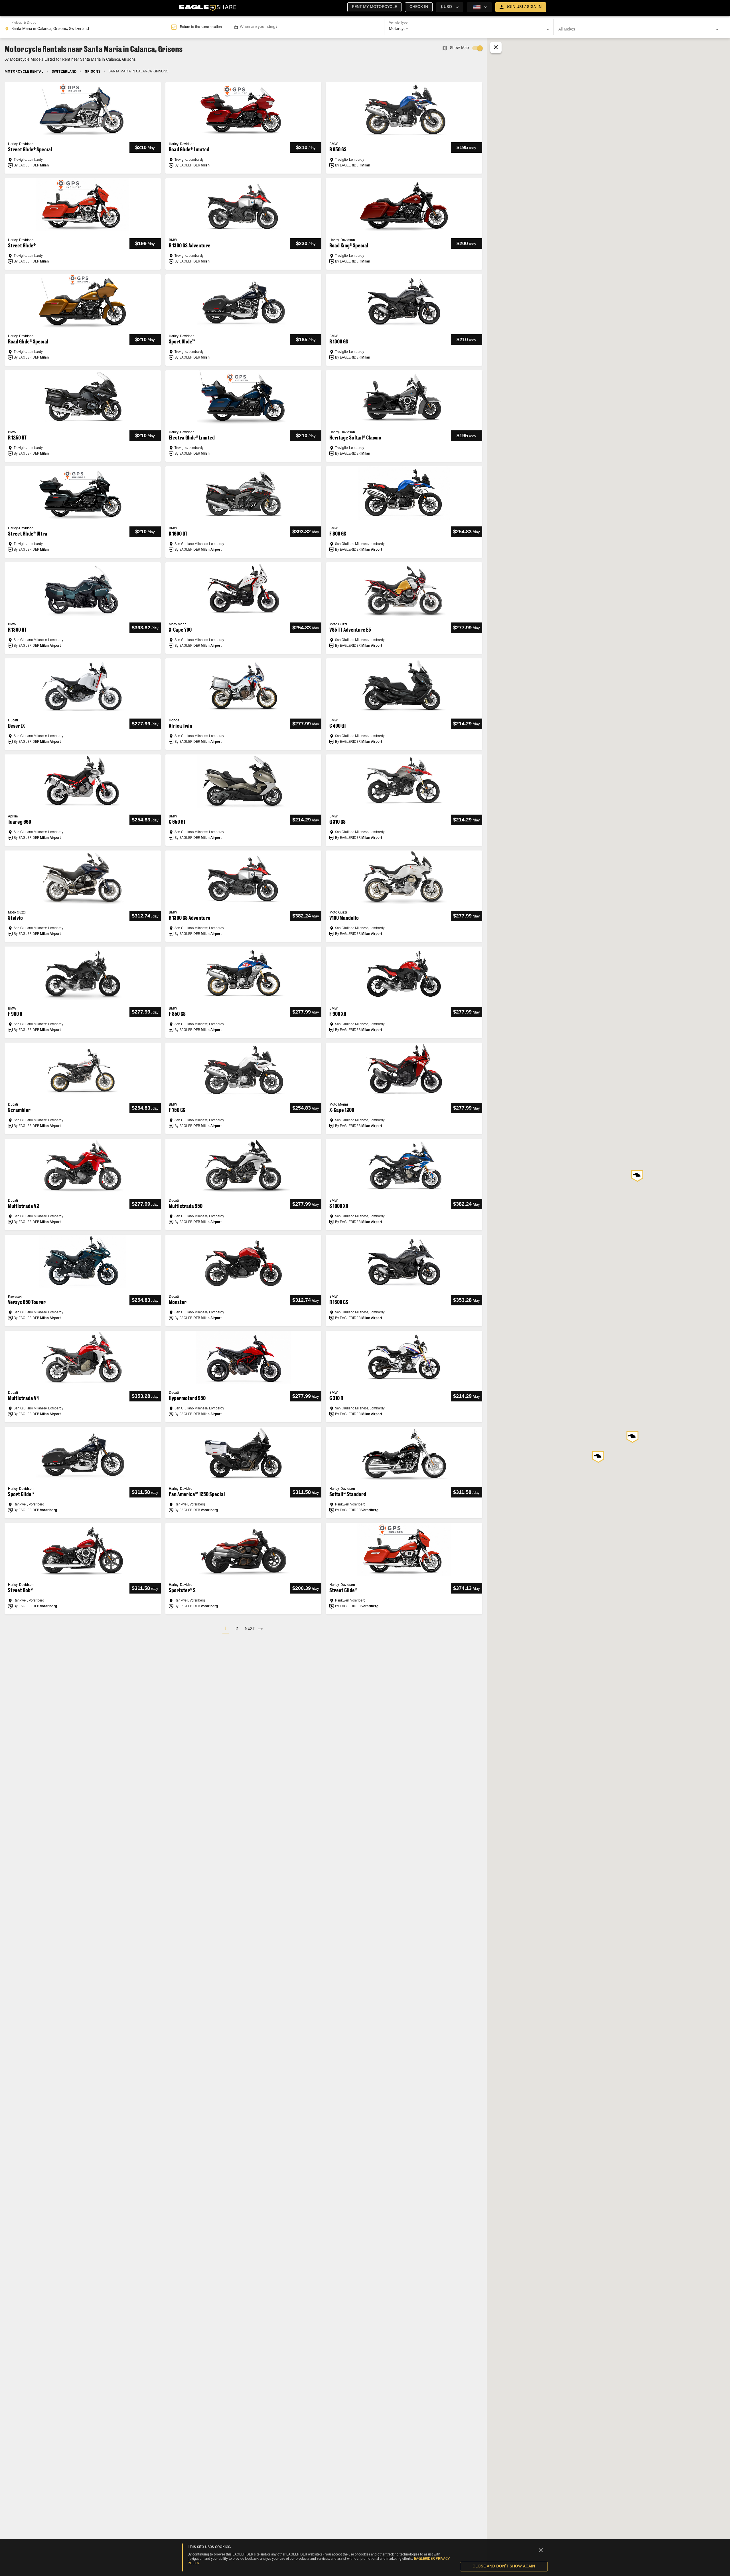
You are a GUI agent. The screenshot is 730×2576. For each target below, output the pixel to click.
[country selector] (479, 7)
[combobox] (88, 27)
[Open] (548, 29)
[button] (374, 7)
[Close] (541, 2550)
